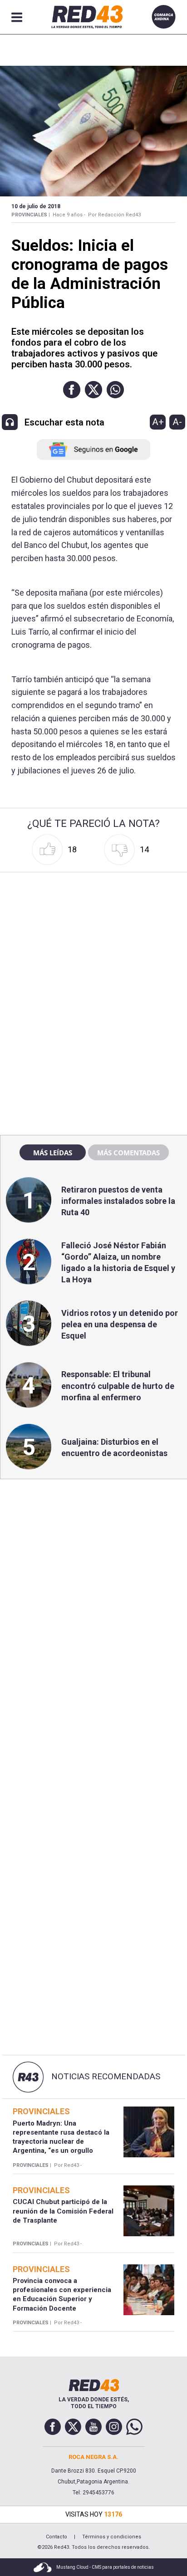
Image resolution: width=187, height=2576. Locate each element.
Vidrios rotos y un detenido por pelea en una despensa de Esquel (120, 1324)
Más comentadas (128, 1153)
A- (177, 422)
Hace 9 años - (69, 215)
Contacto (57, 2537)
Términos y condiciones (112, 2537)
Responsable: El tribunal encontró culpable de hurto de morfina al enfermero (118, 1386)
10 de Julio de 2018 (36, 206)
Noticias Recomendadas (106, 2077)
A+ (158, 422)
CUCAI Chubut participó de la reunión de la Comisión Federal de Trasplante (63, 2211)
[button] (72, 390)
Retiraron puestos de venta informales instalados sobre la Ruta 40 (118, 1201)
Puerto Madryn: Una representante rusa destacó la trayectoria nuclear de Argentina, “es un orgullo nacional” (61, 2142)
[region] (93, 934)
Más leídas (53, 1153)
